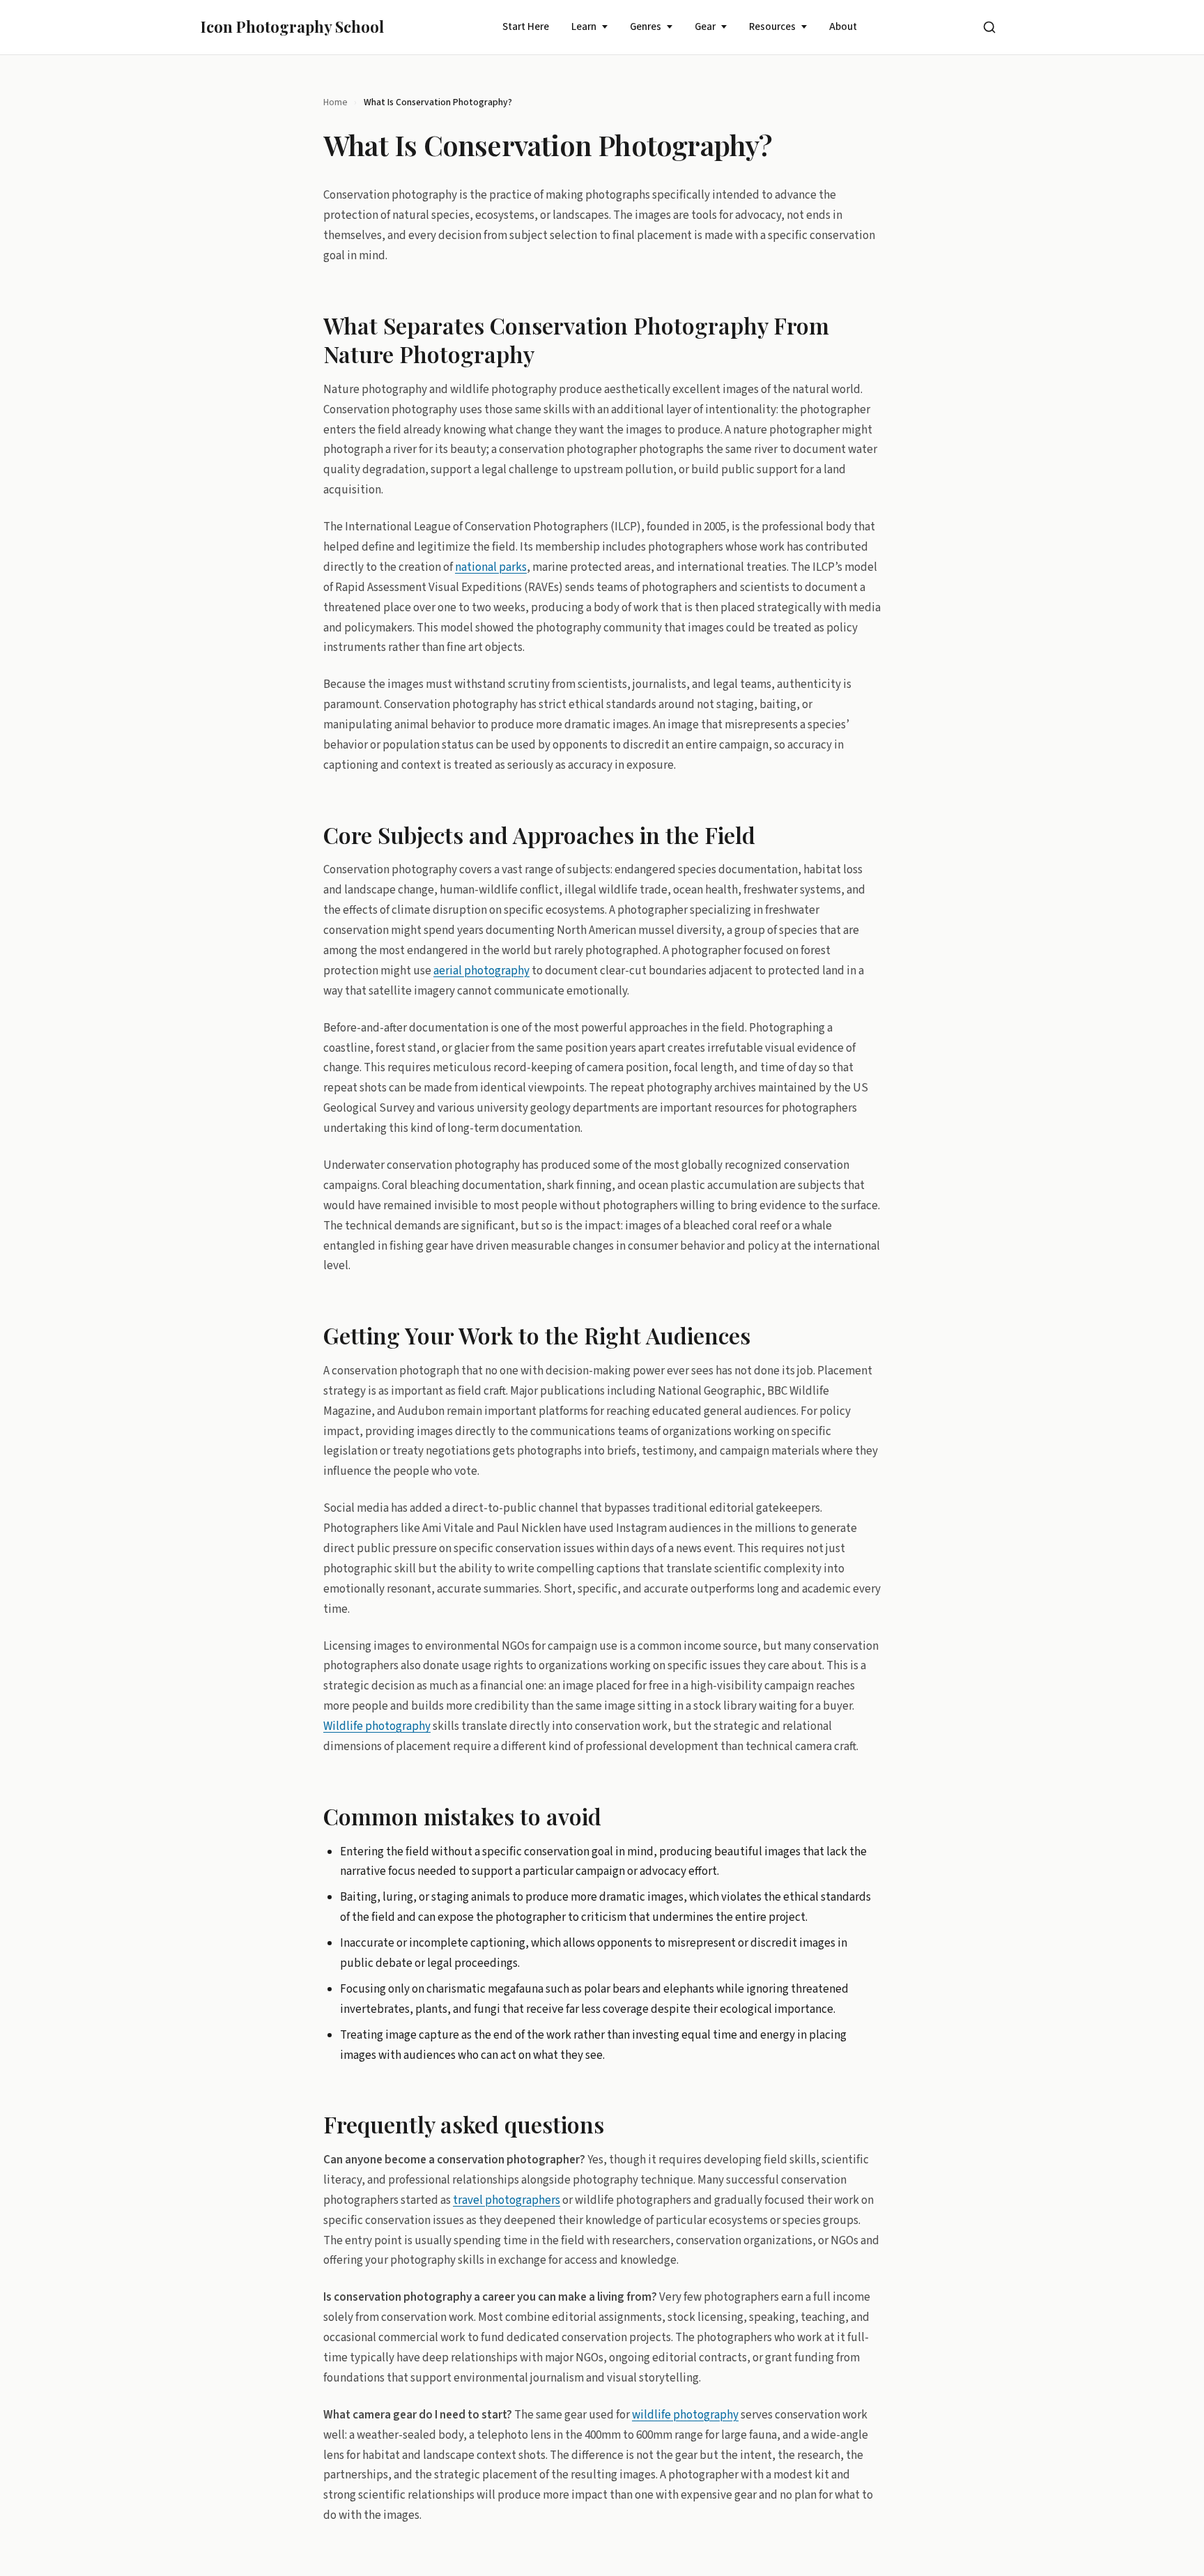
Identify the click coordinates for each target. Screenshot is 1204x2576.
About (843, 27)
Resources (772, 27)
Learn (584, 27)
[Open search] (989, 27)
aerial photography (481, 970)
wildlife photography (685, 2414)
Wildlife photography (377, 1726)
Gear (705, 27)
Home (335, 102)
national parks (491, 567)
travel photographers (507, 2200)
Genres (646, 27)
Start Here (526, 27)
